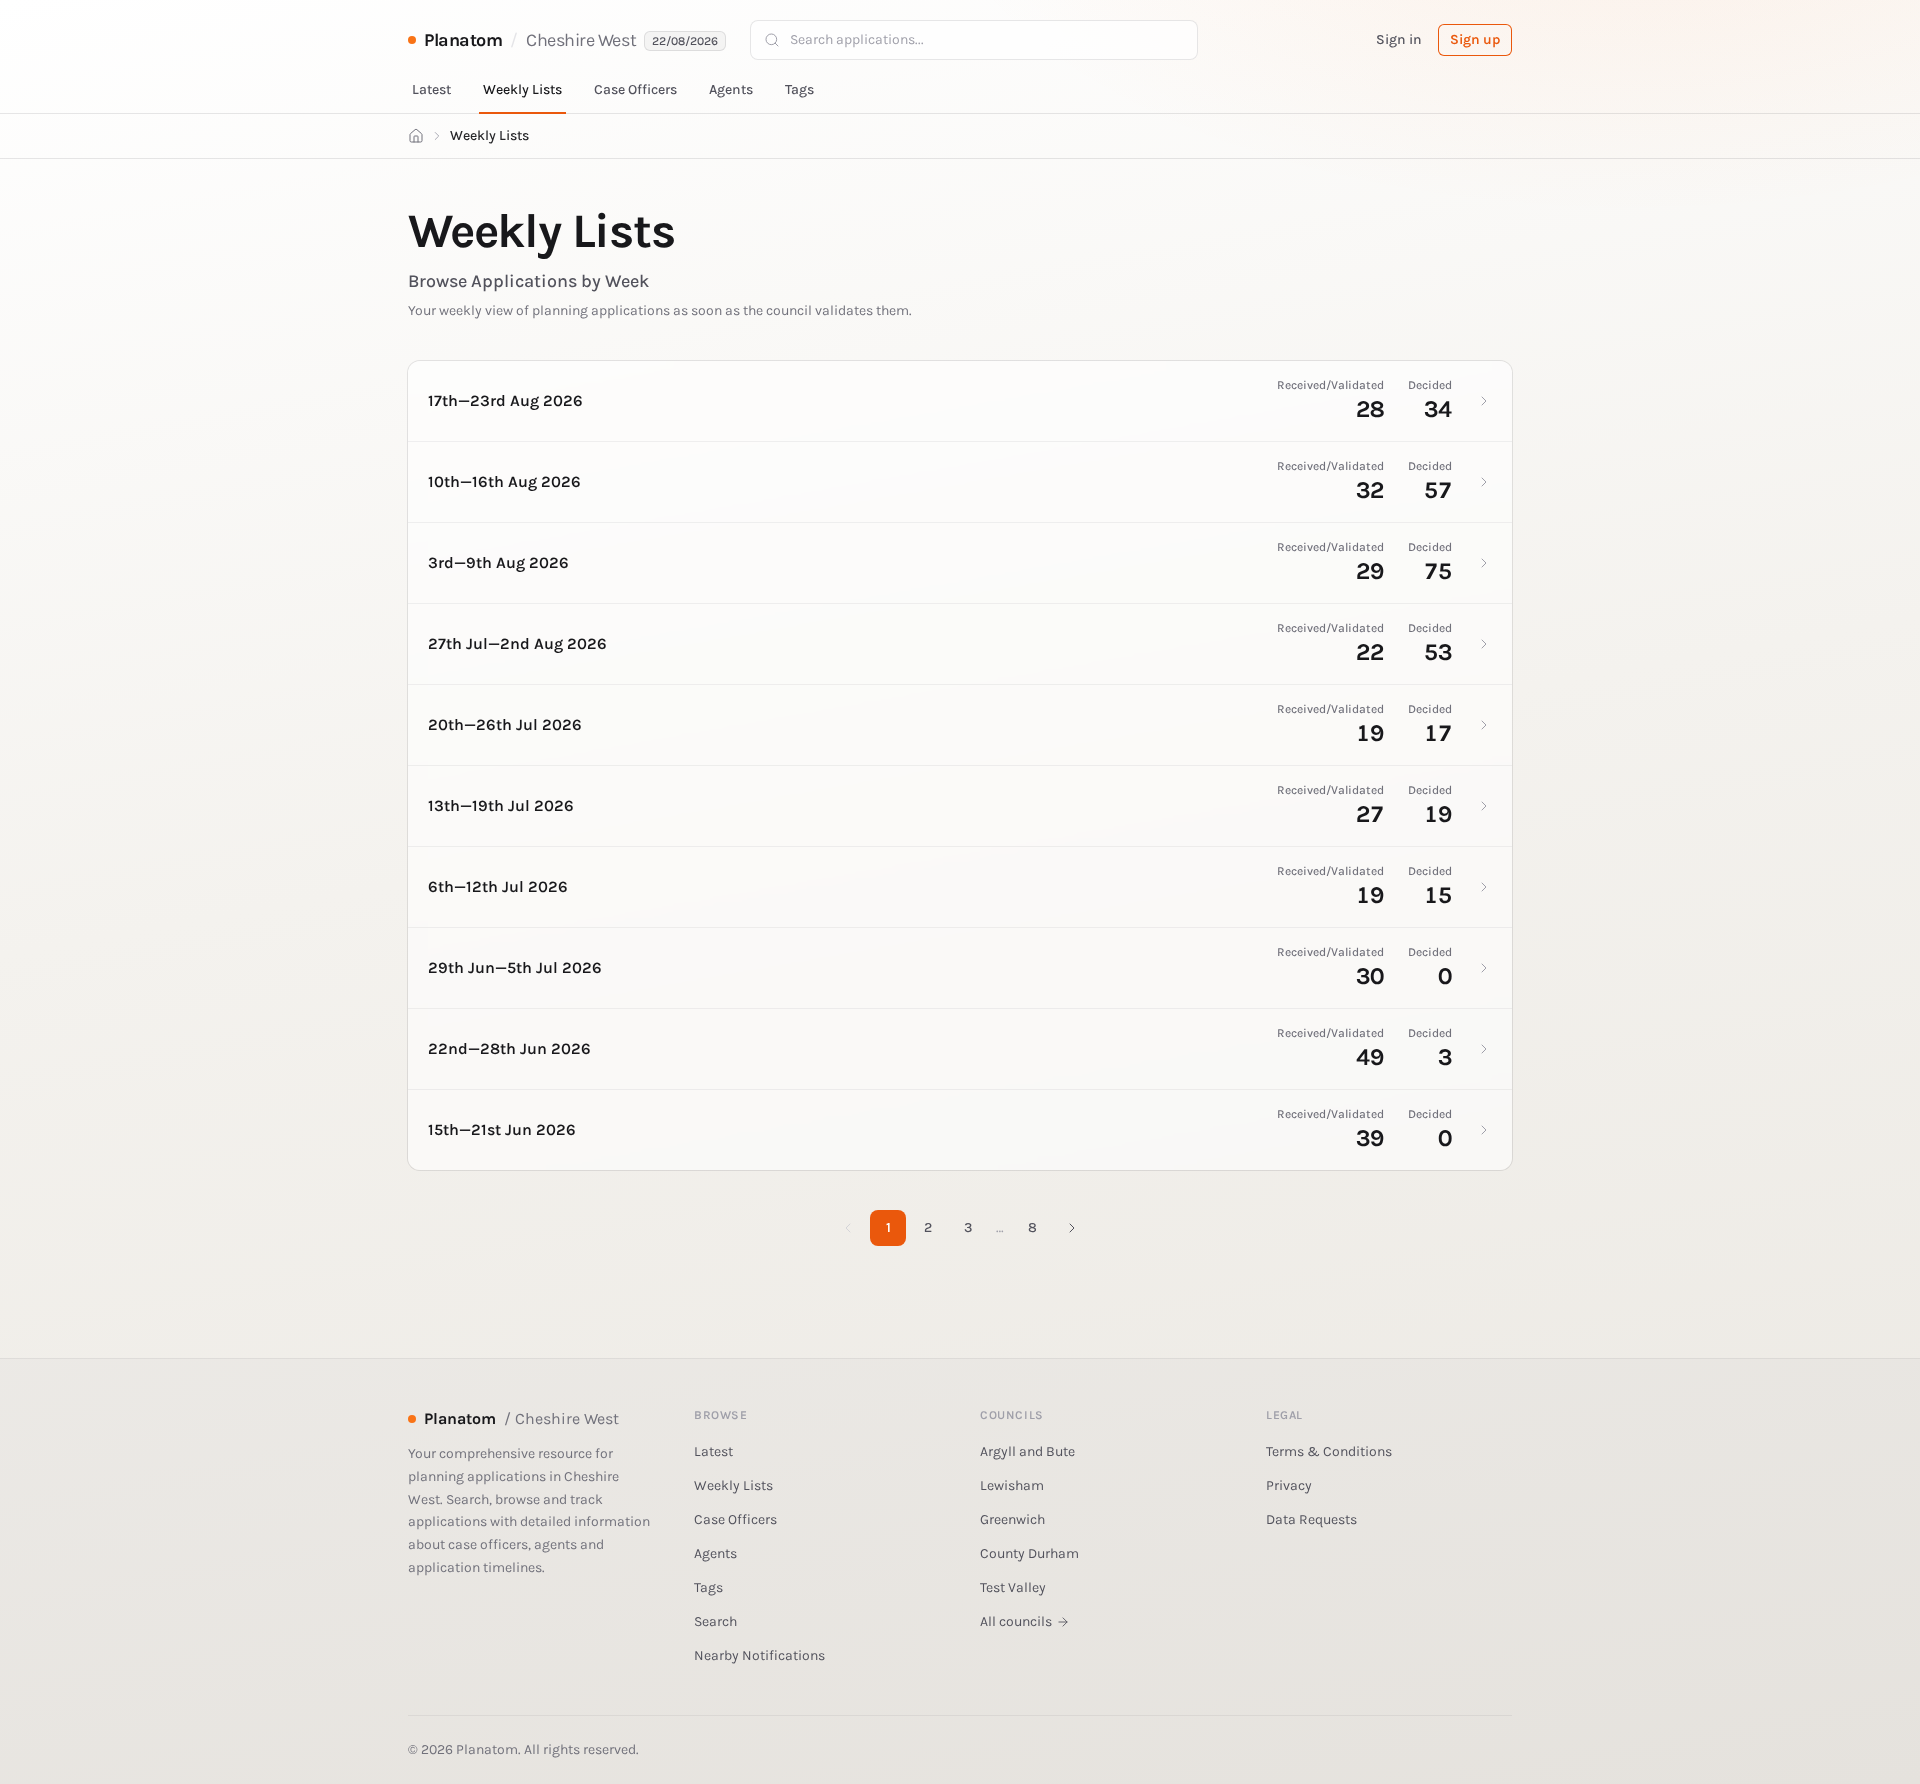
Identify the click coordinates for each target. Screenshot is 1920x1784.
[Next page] (1072, 1228)
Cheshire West (581, 40)
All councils (1016, 1621)
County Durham (1029, 1553)
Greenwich (1012, 1519)
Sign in (1399, 39)
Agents (731, 89)
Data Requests (1311, 1519)
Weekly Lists (522, 89)
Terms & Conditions (1329, 1451)
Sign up (1475, 39)
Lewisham (1012, 1485)
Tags (799, 89)
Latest (431, 89)
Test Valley (1013, 1587)
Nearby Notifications (759, 1655)
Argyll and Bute (1027, 1451)
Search (715, 1621)
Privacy (1289, 1485)
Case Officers (635, 89)
